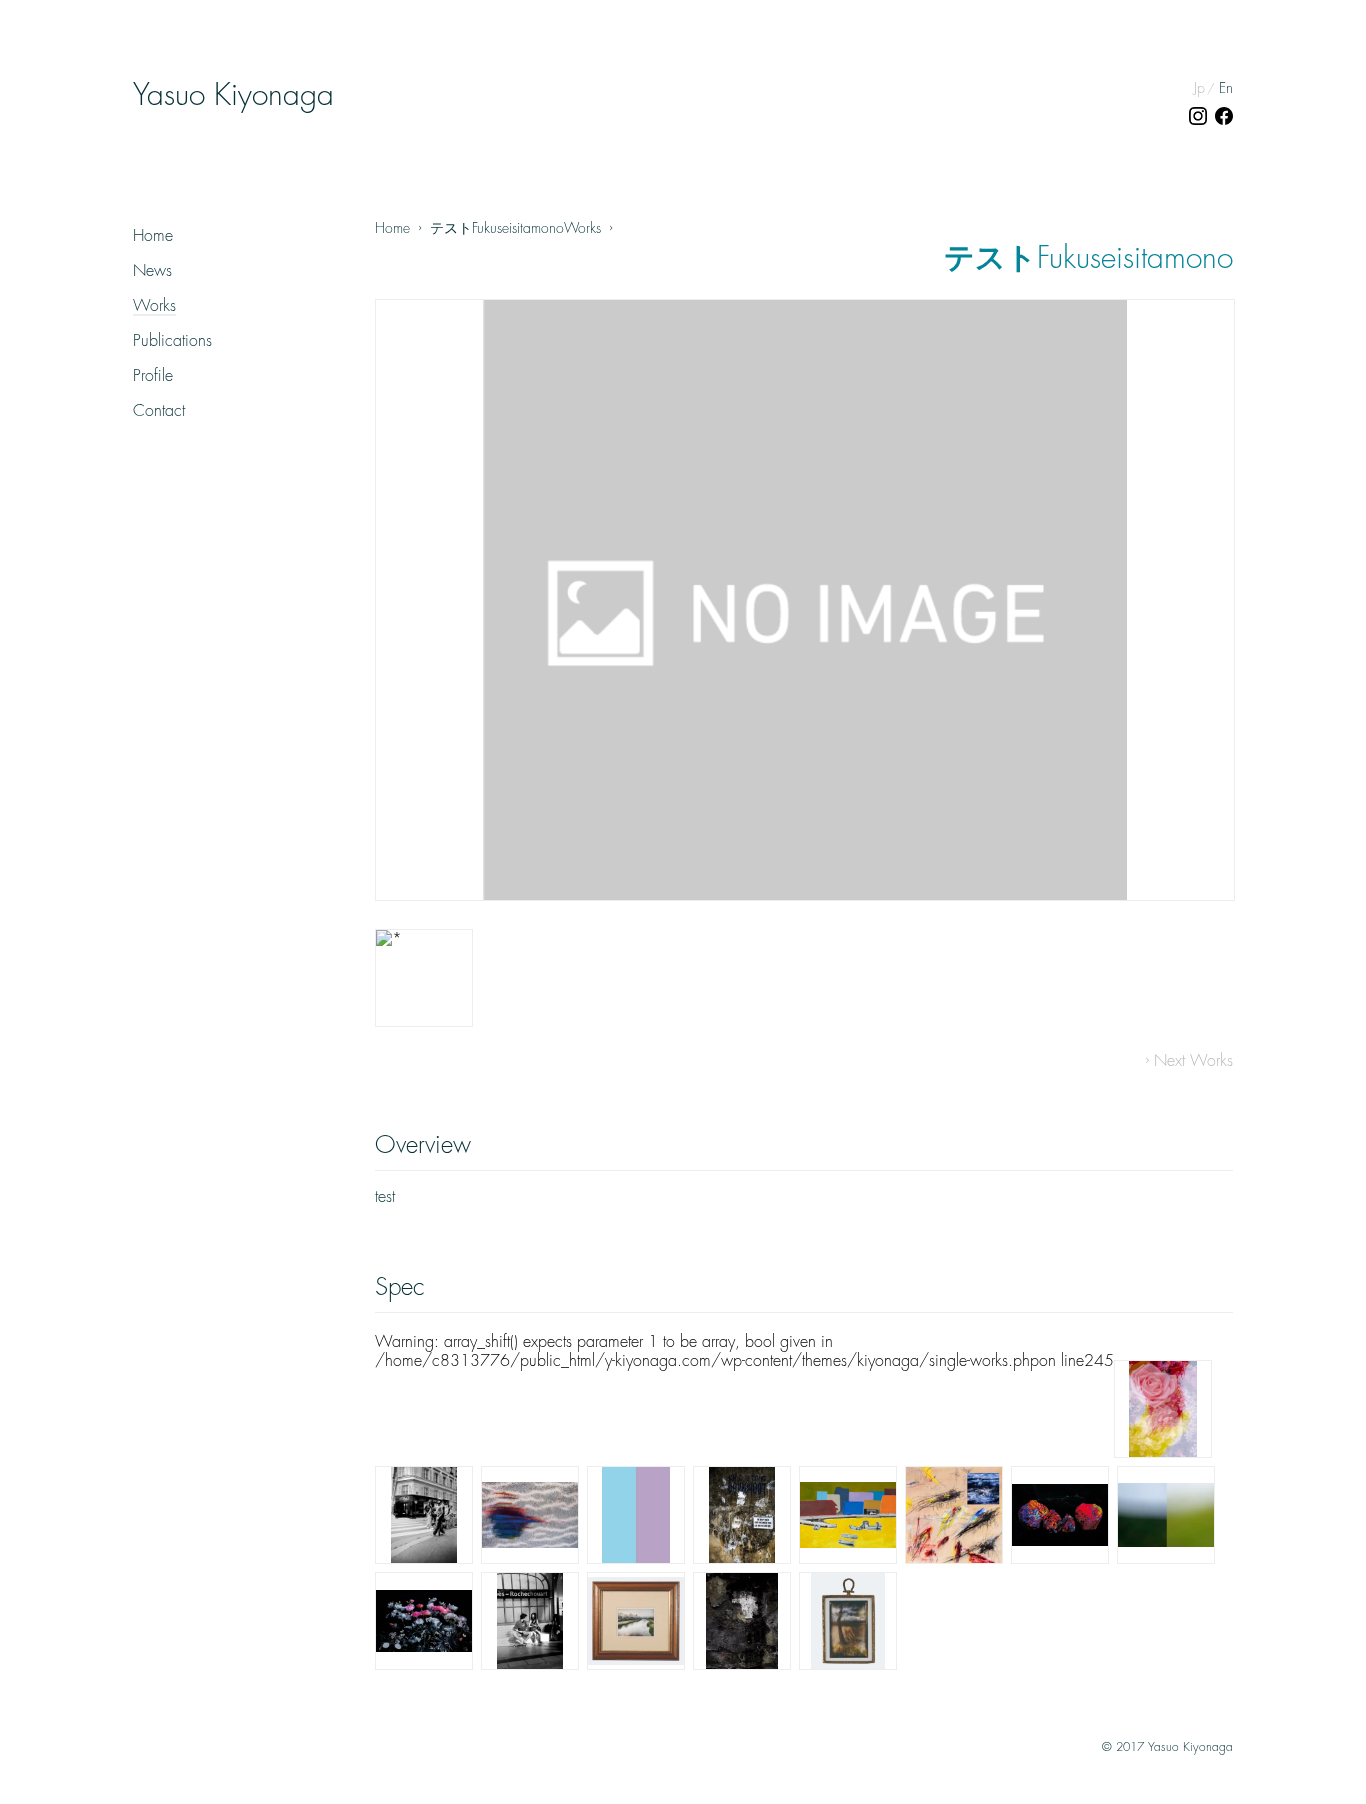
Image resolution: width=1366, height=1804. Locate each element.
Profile (153, 376)
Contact (159, 411)
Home (153, 236)
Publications (172, 341)
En (1226, 88)
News (152, 271)
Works (154, 306)
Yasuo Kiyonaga (233, 95)
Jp (1199, 88)
